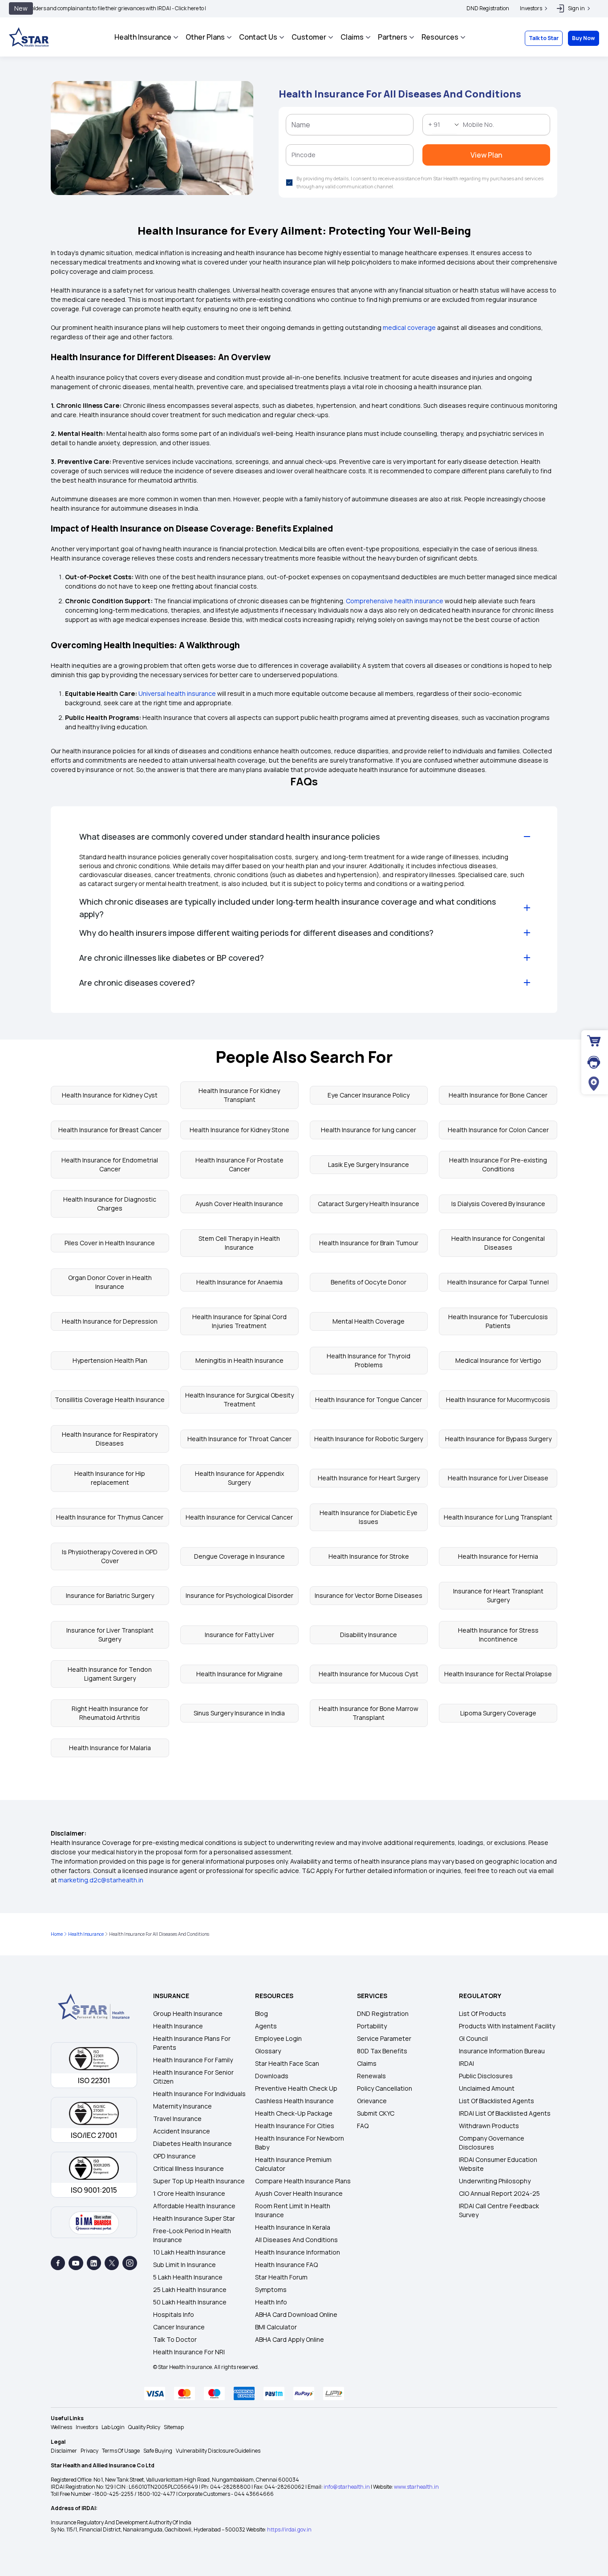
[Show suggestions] (250, 141)
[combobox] (232, 141)
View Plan (304, 240)
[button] (392, 42)
